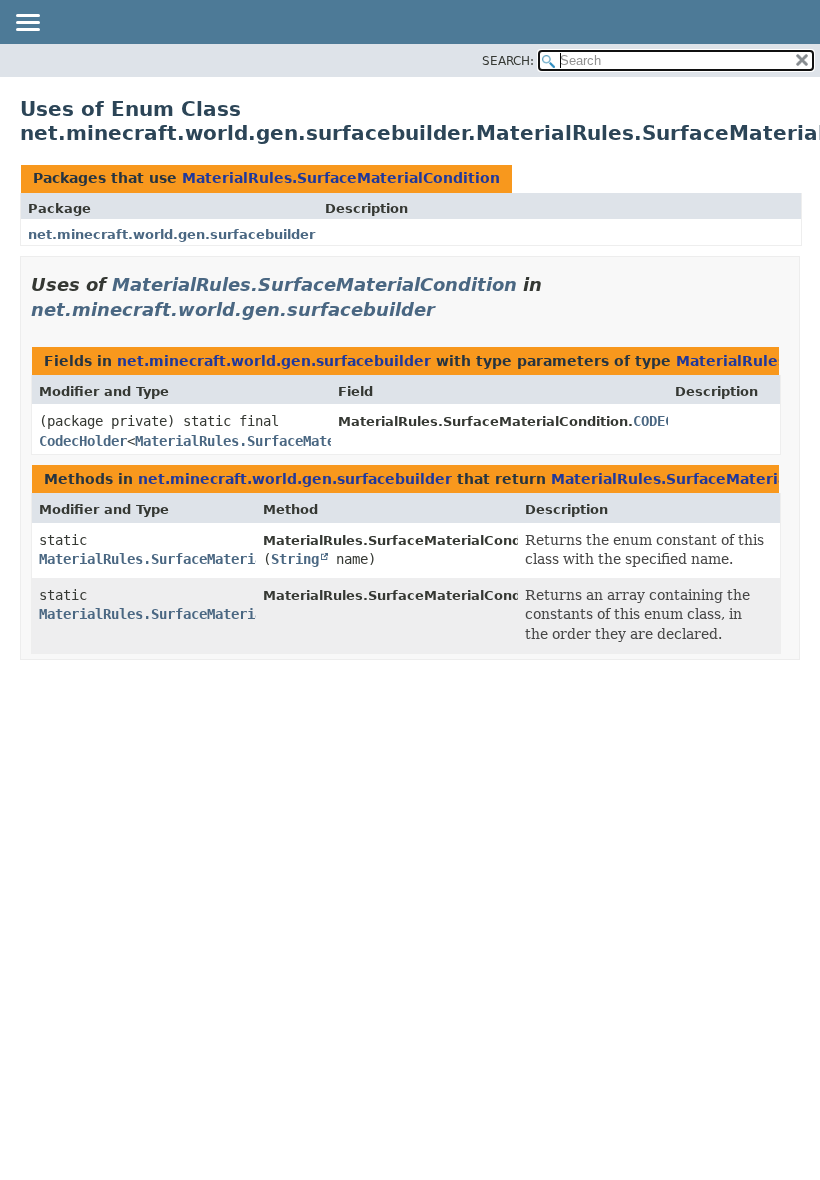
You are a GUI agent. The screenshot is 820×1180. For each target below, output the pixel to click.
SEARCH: (508, 61)
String (295, 559)
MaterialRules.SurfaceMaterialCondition (341, 178)
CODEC (653, 421)
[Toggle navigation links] (27, 24)
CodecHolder (83, 441)
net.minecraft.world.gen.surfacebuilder (171, 234)
